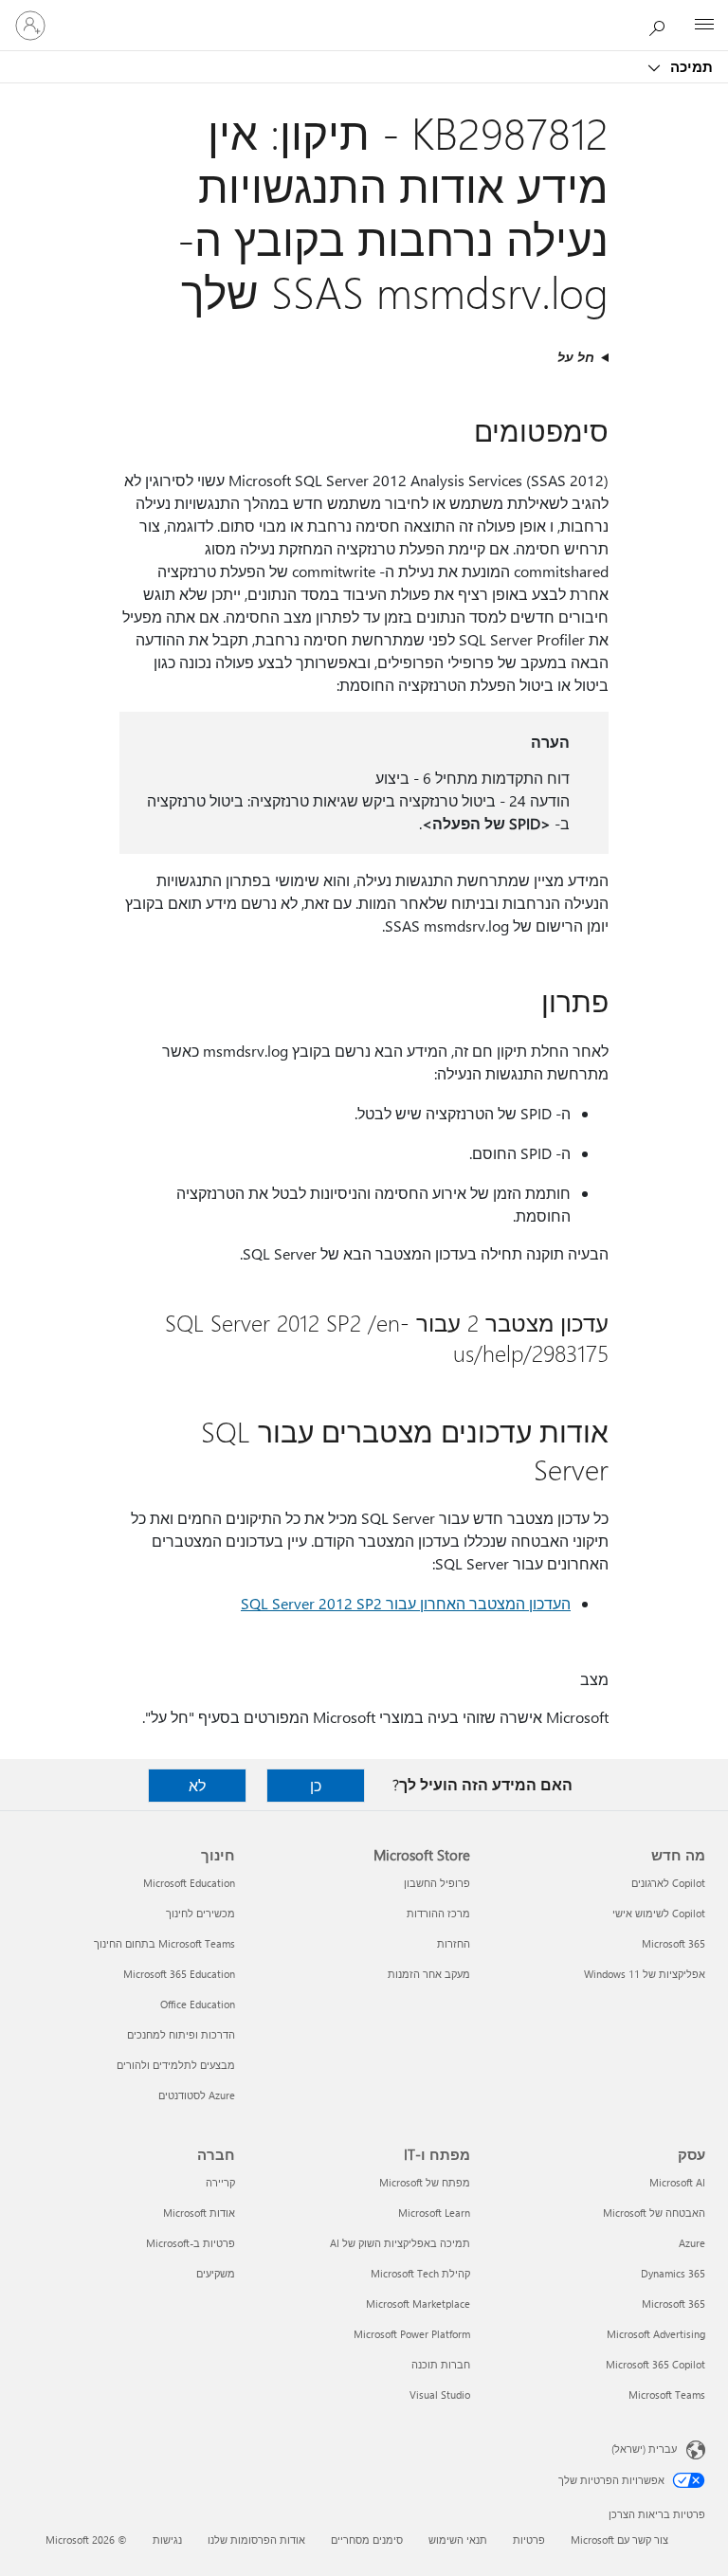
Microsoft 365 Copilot (655, 2364)
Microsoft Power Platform (412, 2334)
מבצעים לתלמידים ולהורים (176, 2065)
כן (316, 1785)
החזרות (454, 1943)
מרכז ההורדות (438, 1913)
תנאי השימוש (458, 2540)
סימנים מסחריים (367, 2540)
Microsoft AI (677, 2182)
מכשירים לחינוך (200, 1913)
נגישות (167, 2540)
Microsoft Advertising (656, 2334)
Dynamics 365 (673, 2273)
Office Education (198, 2004)
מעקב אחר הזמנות (429, 1974)
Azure (692, 2243)
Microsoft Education (189, 1883)
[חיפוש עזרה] (662, 25)
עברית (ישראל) (644, 2449)
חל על (576, 357)
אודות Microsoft (199, 2213)
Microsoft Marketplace (418, 2304)
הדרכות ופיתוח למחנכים (181, 2034)
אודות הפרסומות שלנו (256, 2540)
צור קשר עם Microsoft (619, 2540)
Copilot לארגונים (668, 1883)
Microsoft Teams (667, 2395)
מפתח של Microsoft (425, 2182)
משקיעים (216, 2273)
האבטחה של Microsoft (654, 2213)
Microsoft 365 (673, 1943)
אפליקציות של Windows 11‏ (645, 1974)
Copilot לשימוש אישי (659, 1913)
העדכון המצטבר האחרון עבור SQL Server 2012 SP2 (406, 1603)
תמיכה (690, 66)
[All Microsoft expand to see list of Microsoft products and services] (704, 26)
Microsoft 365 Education (179, 1974)
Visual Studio (440, 2395)
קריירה (220, 2182)
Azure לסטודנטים (197, 2095)
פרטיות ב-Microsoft (191, 2243)
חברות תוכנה (441, 2364)
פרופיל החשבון (437, 1883)
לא (197, 1785)
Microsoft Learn (434, 2213)
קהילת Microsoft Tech (420, 2273)
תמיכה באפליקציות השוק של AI (400, 2243)
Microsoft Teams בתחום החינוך (164, 1943)
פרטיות (529, 2540)
